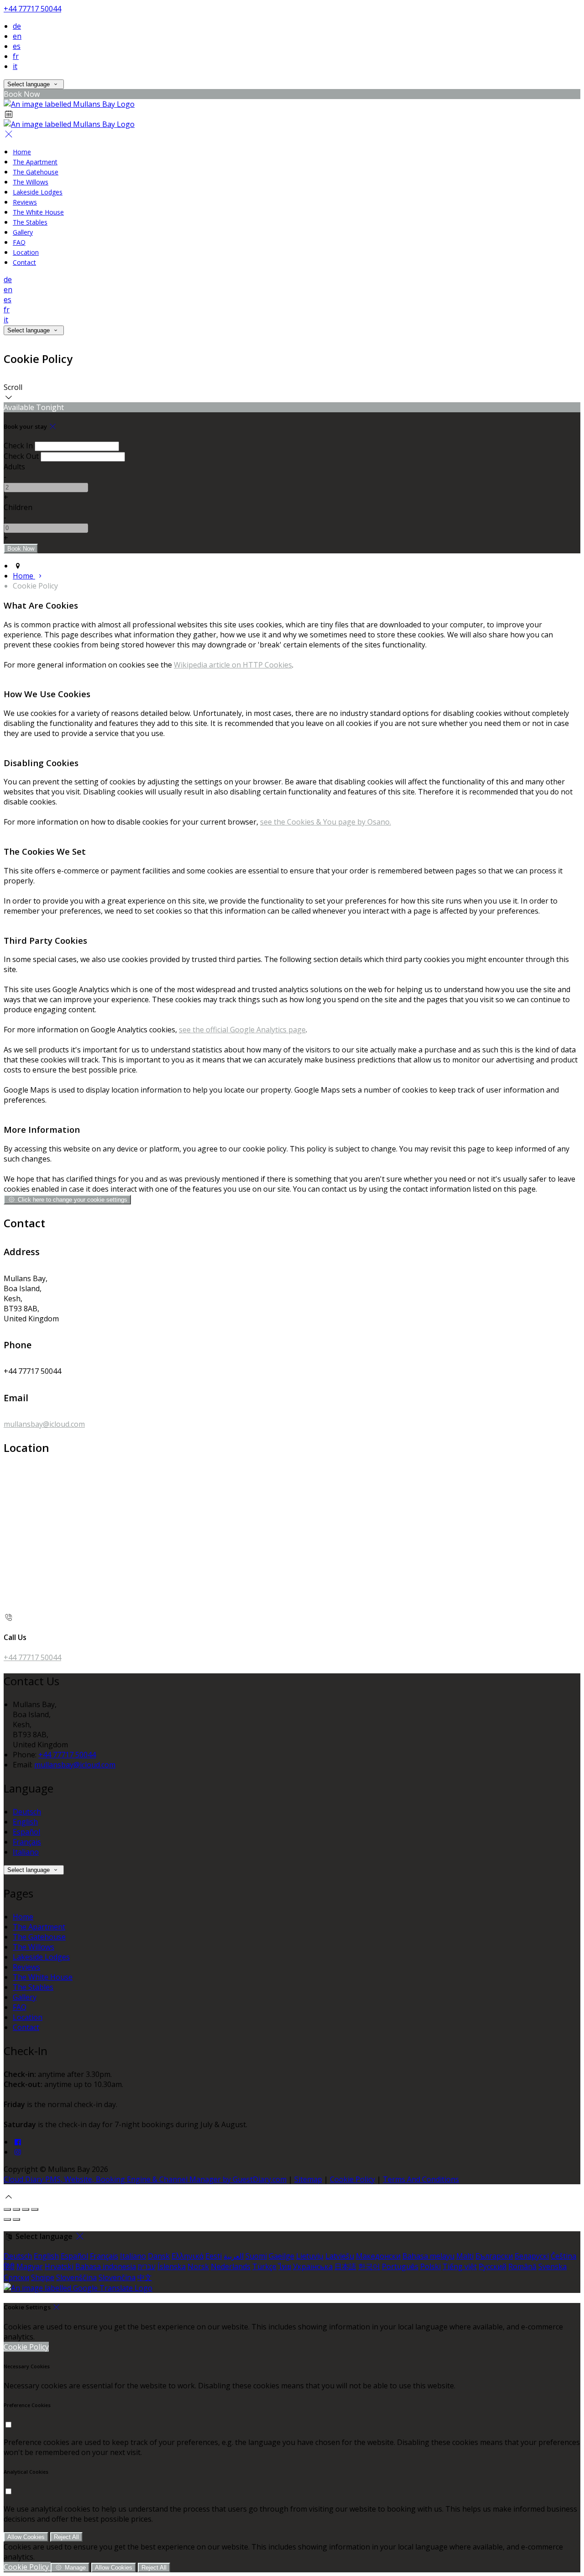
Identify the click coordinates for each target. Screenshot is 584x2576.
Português (400, 2266)
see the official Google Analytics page (242, 1030)
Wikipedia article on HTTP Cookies (233, 665)
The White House (43, 1977)
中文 (145, 2277)
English (25, 1822)
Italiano (26, 1852)
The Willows (34, 1947)
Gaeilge (282, 2256)
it (15, 66)
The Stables (33, 1987)
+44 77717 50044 (32, 9)
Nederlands (231, 2266)
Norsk (198, 2266)
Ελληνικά (188, 2256)
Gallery (25, 1997)
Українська (313, 2266)
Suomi (256, 2256)
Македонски (378, 2256)
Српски (16, 2277)
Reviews (26, 1967)
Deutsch (27, 1812)
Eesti (214, 2256)
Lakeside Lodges (41, 1957)
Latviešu (340, 2256)
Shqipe (43, 2277)
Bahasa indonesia (106, 2266)
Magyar (30, 2266)
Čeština (563, 2256)
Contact (26, 2027)
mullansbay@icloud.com (44, 1424)
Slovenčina (117, 2277)
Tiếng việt (460, 2266)
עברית (147, 2266)
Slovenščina (76, 2277)
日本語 (345, 2266)
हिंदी (9, 2266)
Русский (493, 2266)
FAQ (20, 2007)
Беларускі (532, 2256)
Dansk (159, 2256)
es (17, 46)
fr (16, 56)
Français (27, 1842)
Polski (430, 2266)
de (17, 26)
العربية (234, 2256)
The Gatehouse (39, 1937)
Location (28, 2017)
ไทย (285, 2266)
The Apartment (39, 1927)
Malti (465, 2256)
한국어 (369, 2266)
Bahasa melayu (428, 2256)
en (17, 36)
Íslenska (172, 2266)
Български (494, 2256)
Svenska (553, 2266)
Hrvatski (59, 2266)
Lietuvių (310, 2256)
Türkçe (264, 2266)
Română (522, 2266)
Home (23, 1917)
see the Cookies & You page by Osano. (326, 822)
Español (26, 1832)
